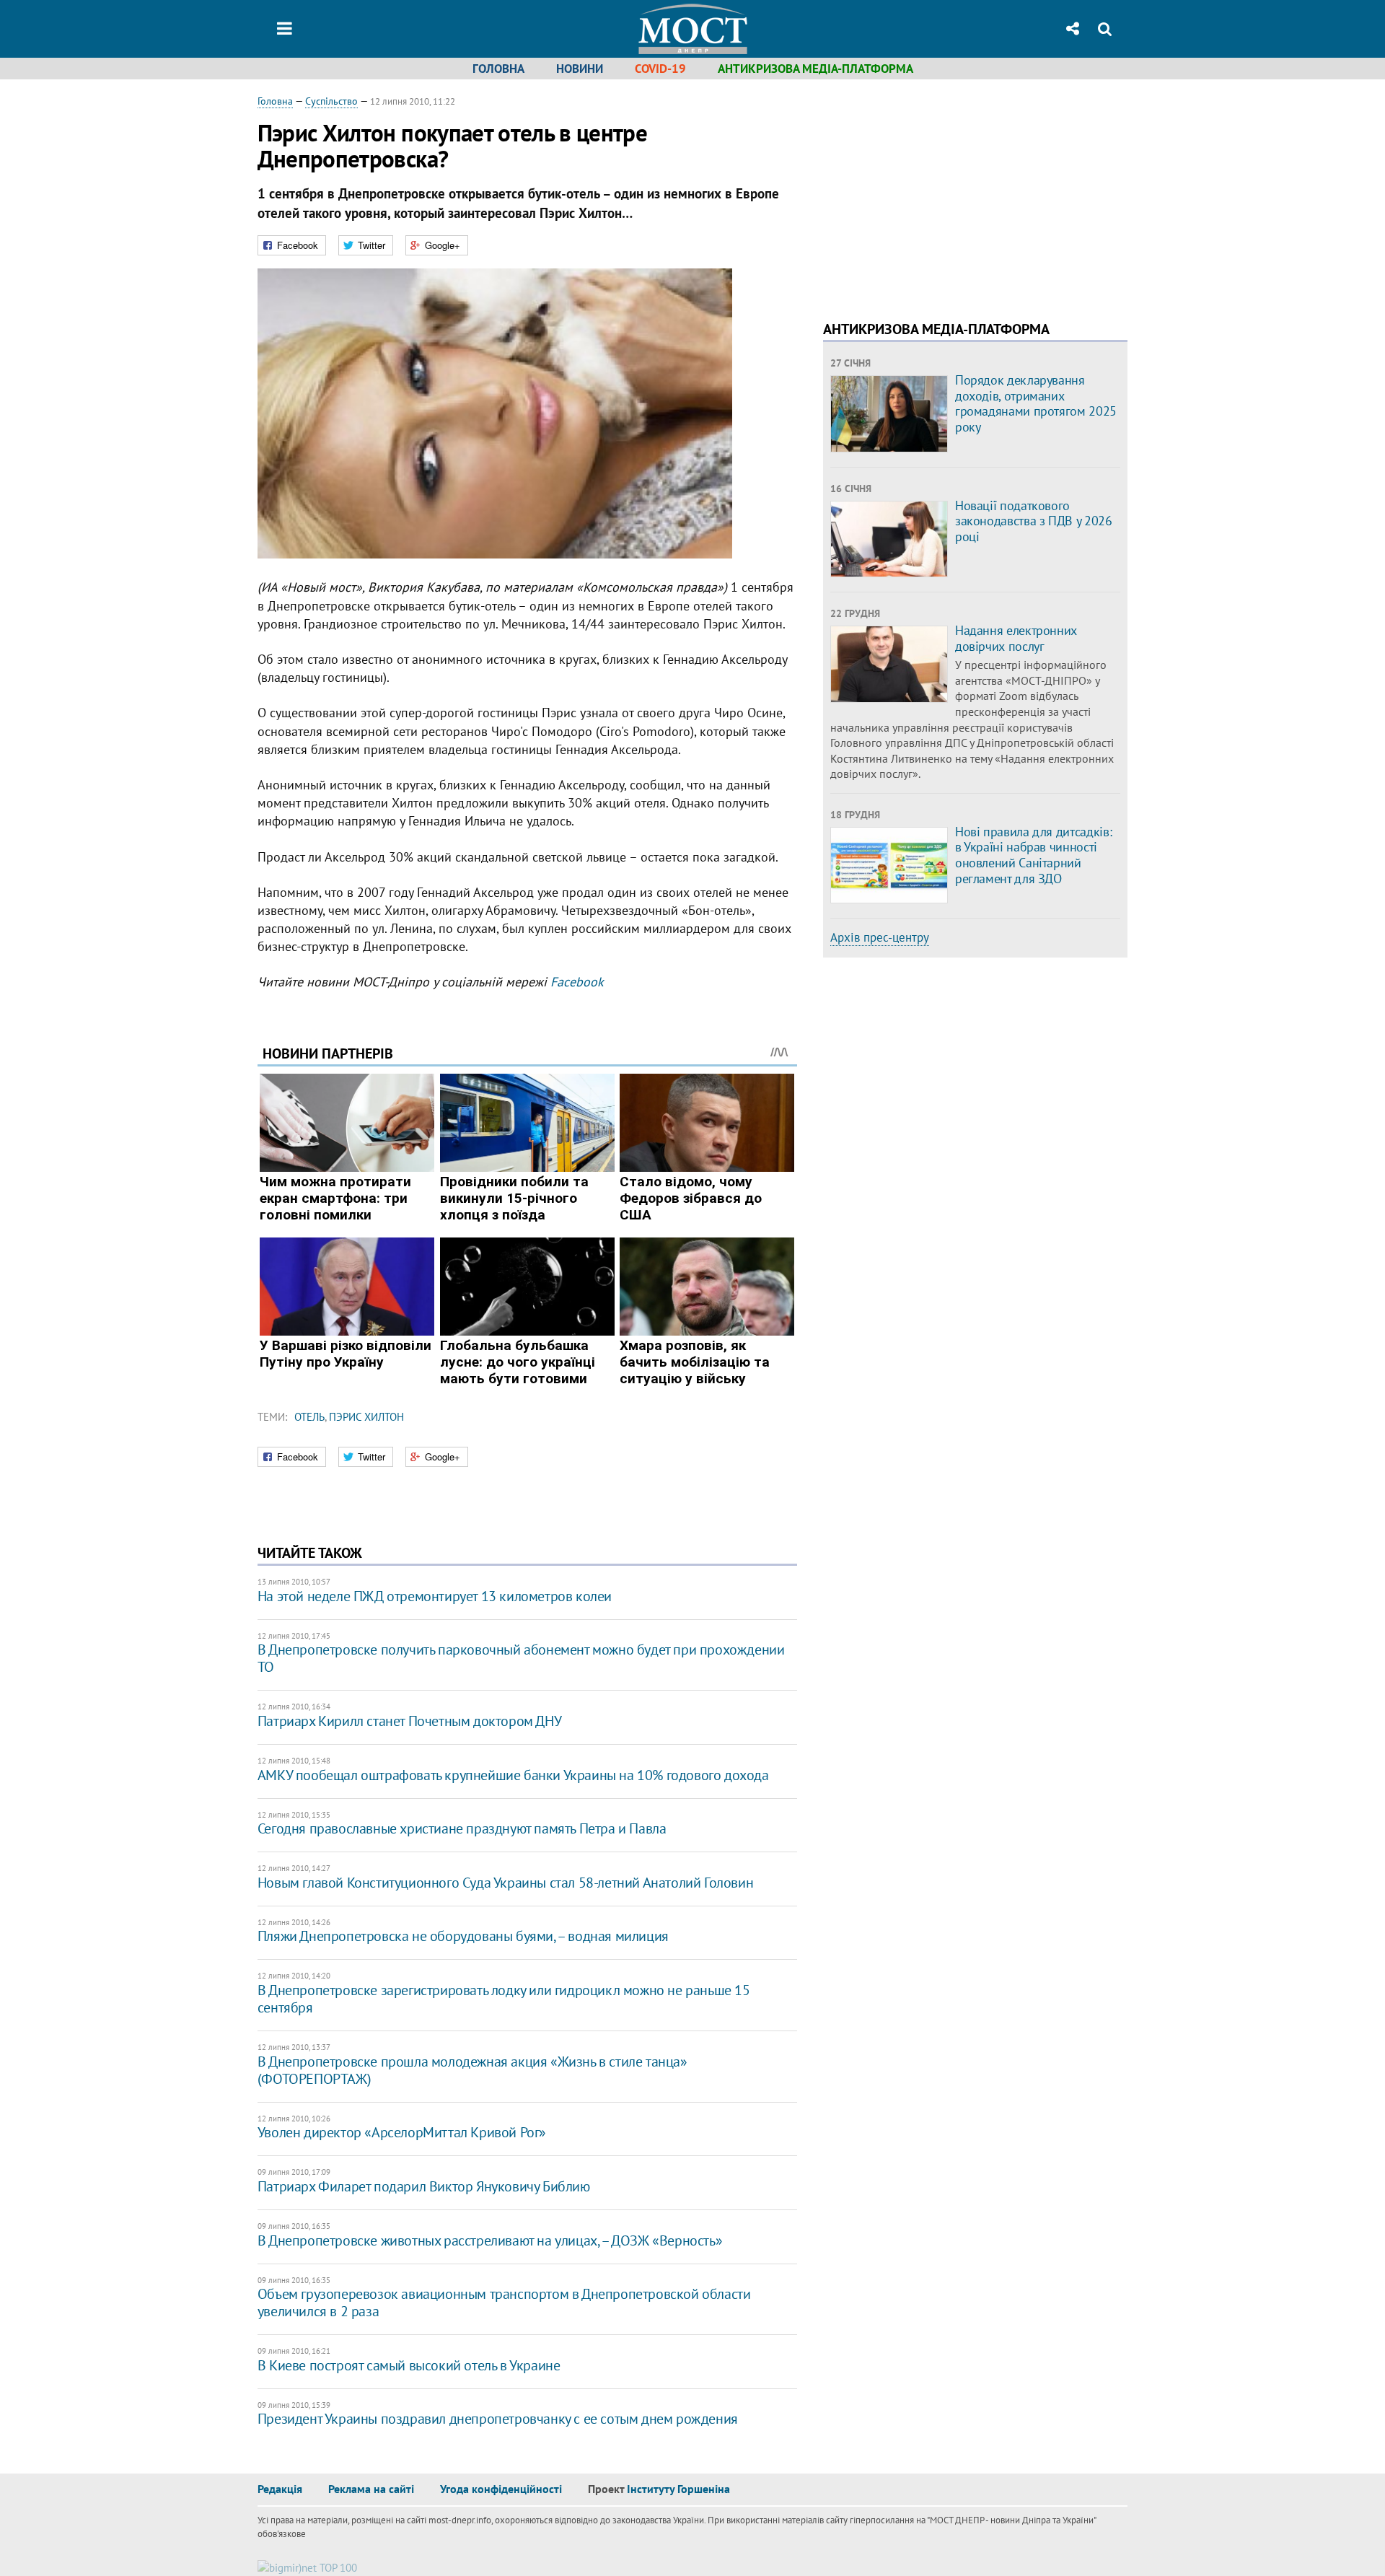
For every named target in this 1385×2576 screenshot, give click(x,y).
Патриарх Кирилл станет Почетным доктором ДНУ (409, 1721)
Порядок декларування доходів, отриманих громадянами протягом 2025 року (1036, 403)
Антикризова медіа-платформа (815, 69)
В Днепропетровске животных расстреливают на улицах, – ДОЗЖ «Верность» (490, 2240)
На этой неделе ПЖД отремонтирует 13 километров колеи (435, 1596)
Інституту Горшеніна (678, 2489)
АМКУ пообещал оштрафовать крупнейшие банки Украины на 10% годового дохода (513, 1775)
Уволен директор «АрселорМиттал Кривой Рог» (402, 2132)
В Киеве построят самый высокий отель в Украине (409, 2365)
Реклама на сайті (371, 2489)
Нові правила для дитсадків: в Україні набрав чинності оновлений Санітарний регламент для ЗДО (1033, 855)
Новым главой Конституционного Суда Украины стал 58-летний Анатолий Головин (505, 1883)
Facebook (577, 982)
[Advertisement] (944, 195)
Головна (498, 69)
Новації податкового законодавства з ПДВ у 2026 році (1034, 521)
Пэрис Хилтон (366, 1417)
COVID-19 (660, 69)
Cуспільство (331, 101)
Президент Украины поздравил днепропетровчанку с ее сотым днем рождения (498, 2419)
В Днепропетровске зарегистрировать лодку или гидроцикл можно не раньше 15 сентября (504, 1999)
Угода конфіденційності (501, 2489)
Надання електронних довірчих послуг (1016, 638)
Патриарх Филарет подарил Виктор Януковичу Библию (424, 2186)
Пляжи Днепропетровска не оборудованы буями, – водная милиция (463, 1936)
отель (309, 1417)
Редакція (280, 2489)
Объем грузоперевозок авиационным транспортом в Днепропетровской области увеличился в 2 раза (504, 2303)
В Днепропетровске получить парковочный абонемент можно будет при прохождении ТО (521, 1658)
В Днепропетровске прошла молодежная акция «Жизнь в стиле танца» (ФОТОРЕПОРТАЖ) (472, 2070)
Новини (580, 69)
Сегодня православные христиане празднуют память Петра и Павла (462, 1828)
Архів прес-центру (880, 937)
